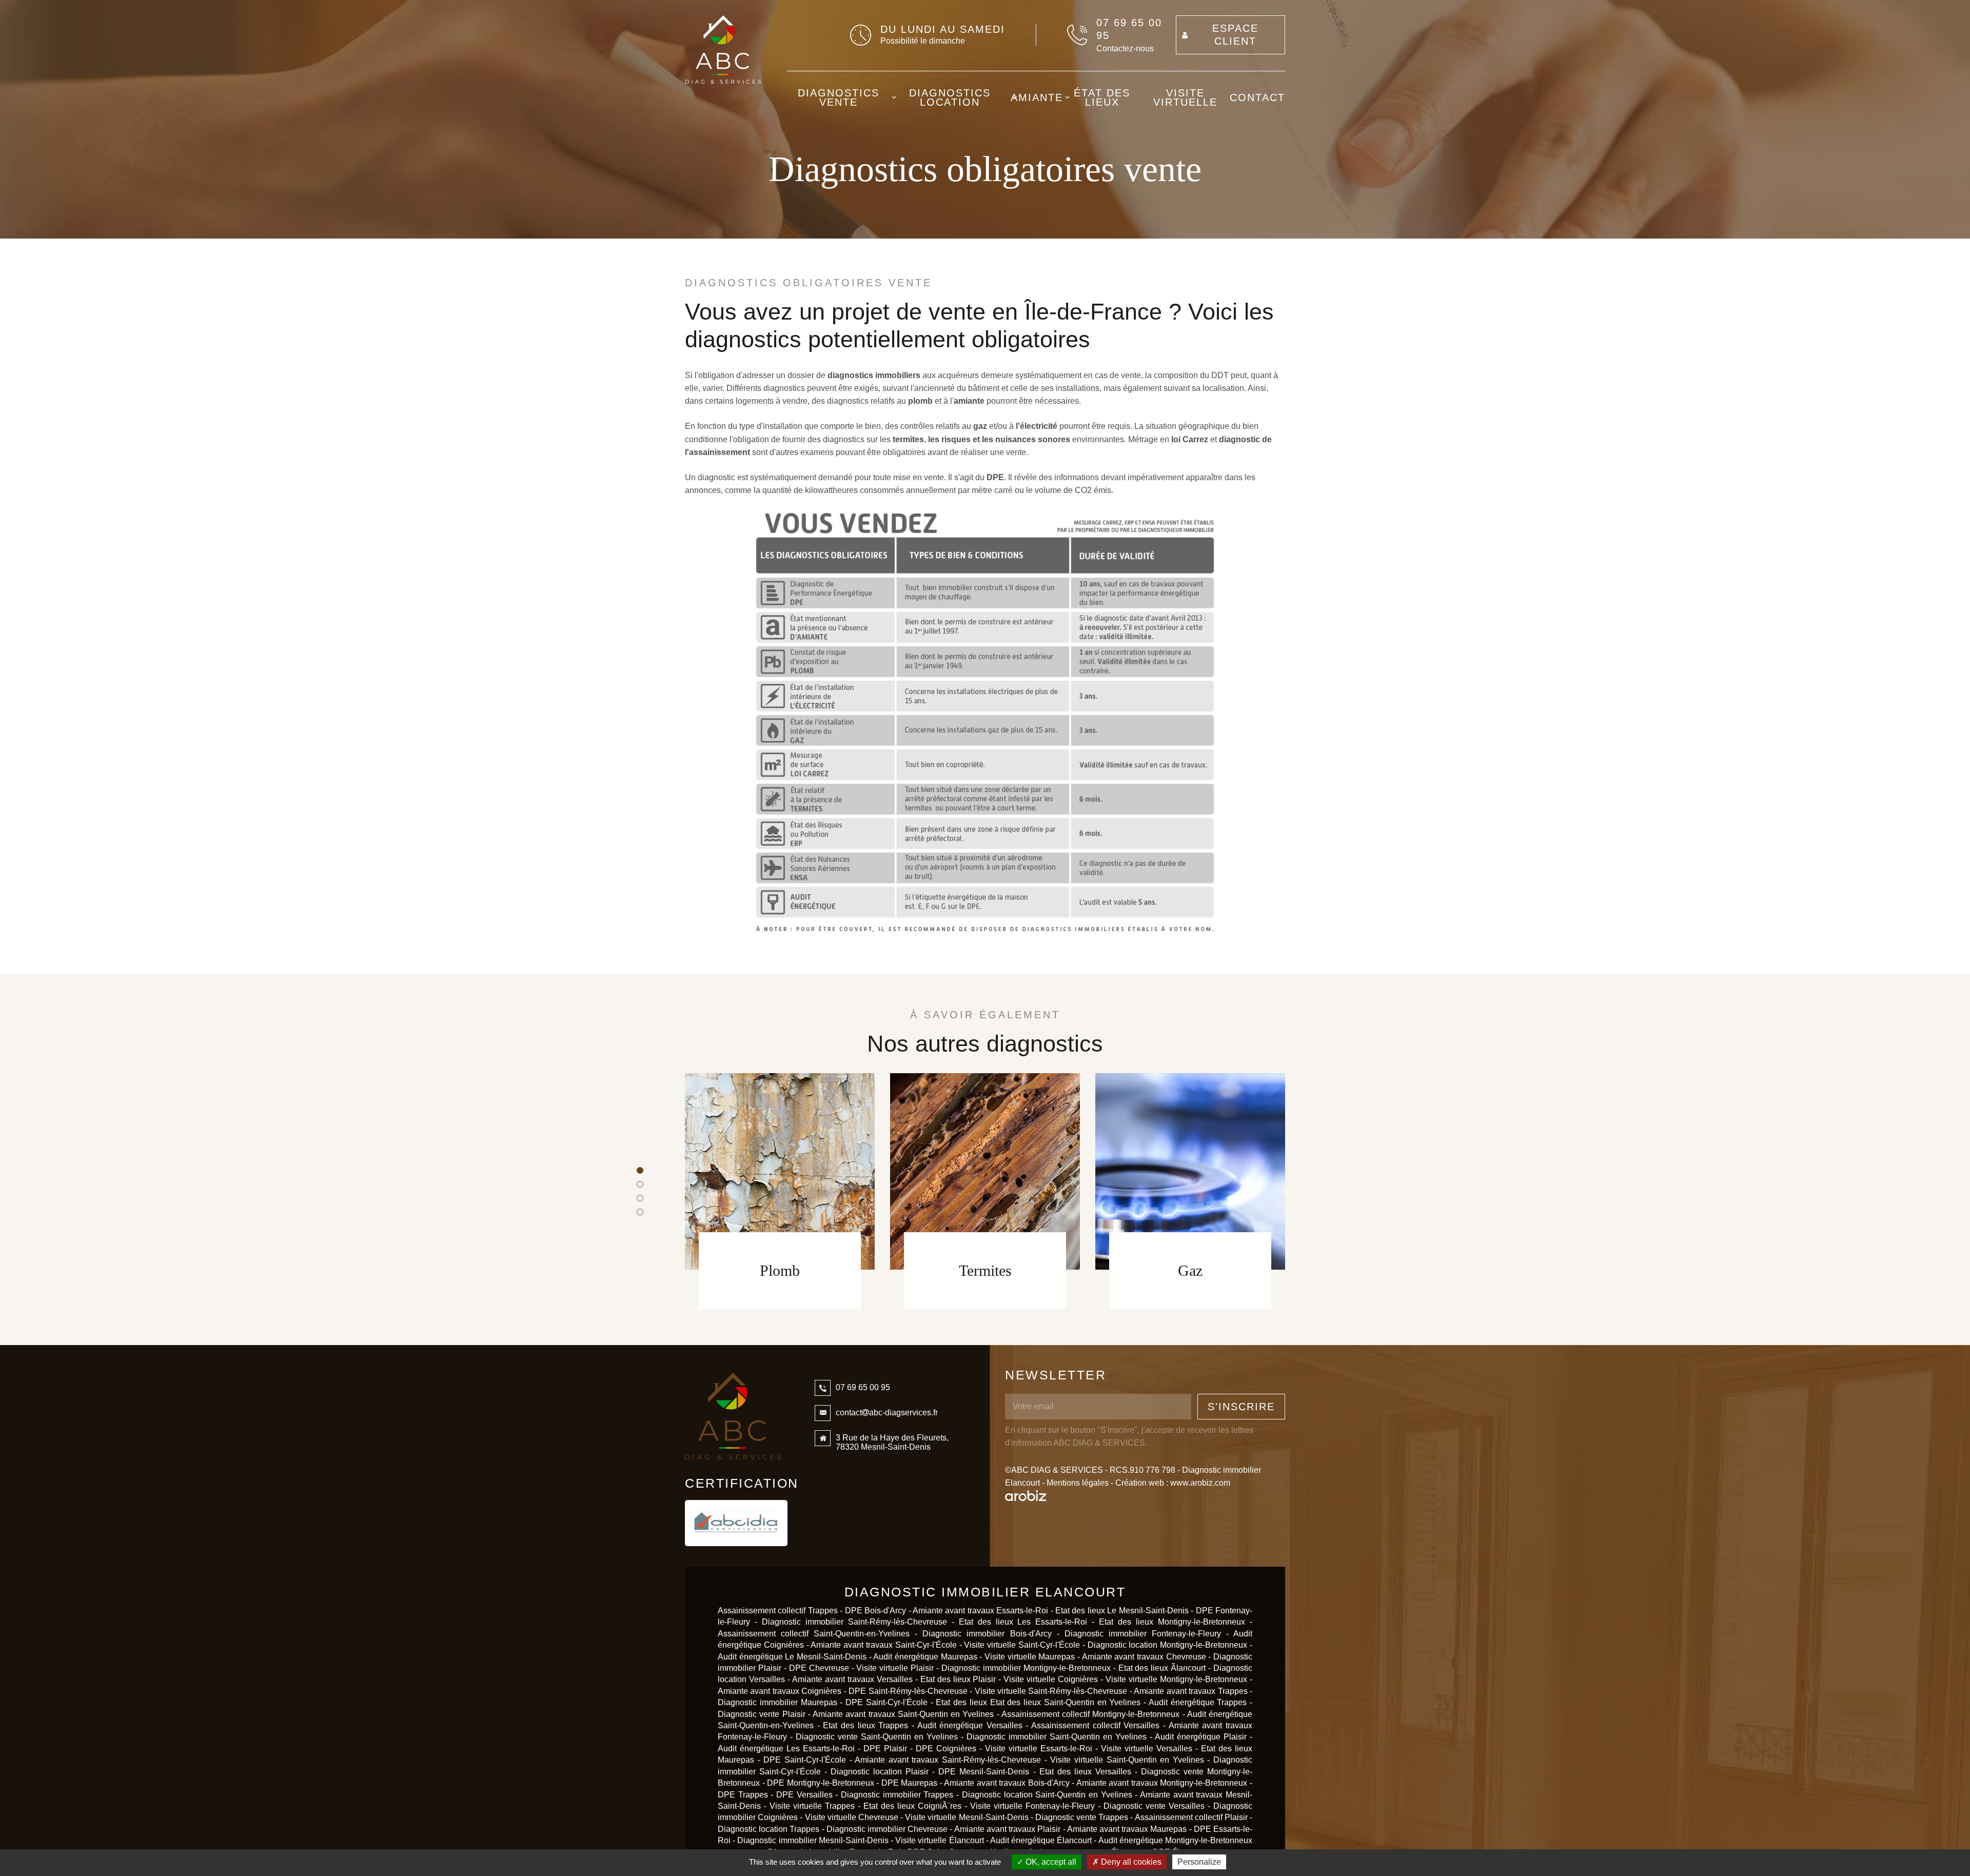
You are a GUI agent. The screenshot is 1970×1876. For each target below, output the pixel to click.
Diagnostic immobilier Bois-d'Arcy (987, 1634)
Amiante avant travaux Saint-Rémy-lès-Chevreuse (948, 1760)
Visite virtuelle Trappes (812, 1806)
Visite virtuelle (1185, 97)
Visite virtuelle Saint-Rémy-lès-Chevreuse (1051, 1691)
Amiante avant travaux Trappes (1190, 1691)
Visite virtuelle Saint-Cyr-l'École (1022, 1645)
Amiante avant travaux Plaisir (1008, 1829)
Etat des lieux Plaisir (958, 1679)
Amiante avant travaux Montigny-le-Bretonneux (1162, 1783)
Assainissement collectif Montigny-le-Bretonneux (1091, 1714)
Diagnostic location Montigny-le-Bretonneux (1168, 1645)
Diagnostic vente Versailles (1154, 1806)
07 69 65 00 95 (1129, 29)
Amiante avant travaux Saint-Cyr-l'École (883, 1645)
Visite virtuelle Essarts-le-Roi (1039, 1749)
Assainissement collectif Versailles (1095, 1725)
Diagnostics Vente (839, 97)
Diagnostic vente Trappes (1082, 1817)
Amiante (1037, 97)
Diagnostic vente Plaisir (762, 1714)
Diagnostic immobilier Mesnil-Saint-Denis (813, 1840)
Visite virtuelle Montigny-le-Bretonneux (1176, 1679)
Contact (1257, 97)
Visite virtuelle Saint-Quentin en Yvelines (1127, 1760)
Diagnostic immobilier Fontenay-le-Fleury (1143, 1634)
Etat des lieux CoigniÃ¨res (912, 1806)
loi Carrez (1190, 439)
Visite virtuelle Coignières (1052, 1679)
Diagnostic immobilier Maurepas (777, 1702)
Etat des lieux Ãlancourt (1162, 1668)
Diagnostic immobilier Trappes (897, 1795)
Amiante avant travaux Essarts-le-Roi (980, 1611)
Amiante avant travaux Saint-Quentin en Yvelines (903, 1714)
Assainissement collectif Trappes (778, 1611)
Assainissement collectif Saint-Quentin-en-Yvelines (814, 1634)
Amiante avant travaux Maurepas (1127, 1829)
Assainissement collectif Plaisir (1191, 1817)
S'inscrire (1241, 1407)
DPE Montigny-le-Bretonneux (821, 1783)
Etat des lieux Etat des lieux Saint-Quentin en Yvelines (1038, 1702)
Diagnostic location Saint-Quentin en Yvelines (1047, 1795)
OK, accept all (1050, 1862)
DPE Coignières (948, 1749)
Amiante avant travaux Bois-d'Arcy (1007, 1783)
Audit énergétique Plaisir (1201, 1737)
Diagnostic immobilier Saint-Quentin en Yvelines (1057, 1737)
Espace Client (1235, 35)
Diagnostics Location (950, 97)
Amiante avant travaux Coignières (781, 1691)
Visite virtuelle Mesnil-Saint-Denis (967, 1817)
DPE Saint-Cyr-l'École (887, 1702)
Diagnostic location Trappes (769, 1829)
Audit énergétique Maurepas (925, 1657)
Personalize (1199, 1862)
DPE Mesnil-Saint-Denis (984, 1772)
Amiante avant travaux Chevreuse (1144, 1657)
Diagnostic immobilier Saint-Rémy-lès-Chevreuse (854, 1622)
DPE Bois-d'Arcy (875, 1611)
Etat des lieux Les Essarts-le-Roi (1023, 1622)
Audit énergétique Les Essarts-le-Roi (786, 1749)
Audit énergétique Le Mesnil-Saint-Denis (792, 1657)
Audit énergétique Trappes (1198, 1702)
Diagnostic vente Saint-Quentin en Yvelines (877, 1737)
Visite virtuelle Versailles (1147, 1749)
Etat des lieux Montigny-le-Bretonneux (1172, 1622)
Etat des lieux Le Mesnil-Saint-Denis (1122, 1611)
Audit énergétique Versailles (970, 1725)
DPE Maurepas (910, 1783)
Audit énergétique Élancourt (1041, 1840)
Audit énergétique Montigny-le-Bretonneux (1175, 1840)
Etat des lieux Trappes (865, 1725)
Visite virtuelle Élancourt (941, 1840)
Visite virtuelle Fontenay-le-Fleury (1032, 1806)
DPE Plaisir (885, 1749)
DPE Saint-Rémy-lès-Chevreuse (908, 1691)
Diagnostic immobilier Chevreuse (887, 1829)
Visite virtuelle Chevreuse (852, 1817)
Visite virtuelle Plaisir (895, 1668)
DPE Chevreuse (819, 1668)
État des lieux (1102, 97)
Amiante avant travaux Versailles (852, 1679)
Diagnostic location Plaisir (880, 1772)
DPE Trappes (743, 1795)
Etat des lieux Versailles (1085, 1772)
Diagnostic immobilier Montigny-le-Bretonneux (1026, 1668)
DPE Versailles (804, 1795)
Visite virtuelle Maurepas (1030, 1657)
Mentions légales (1078, 1483)
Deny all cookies (1130, 1862)
